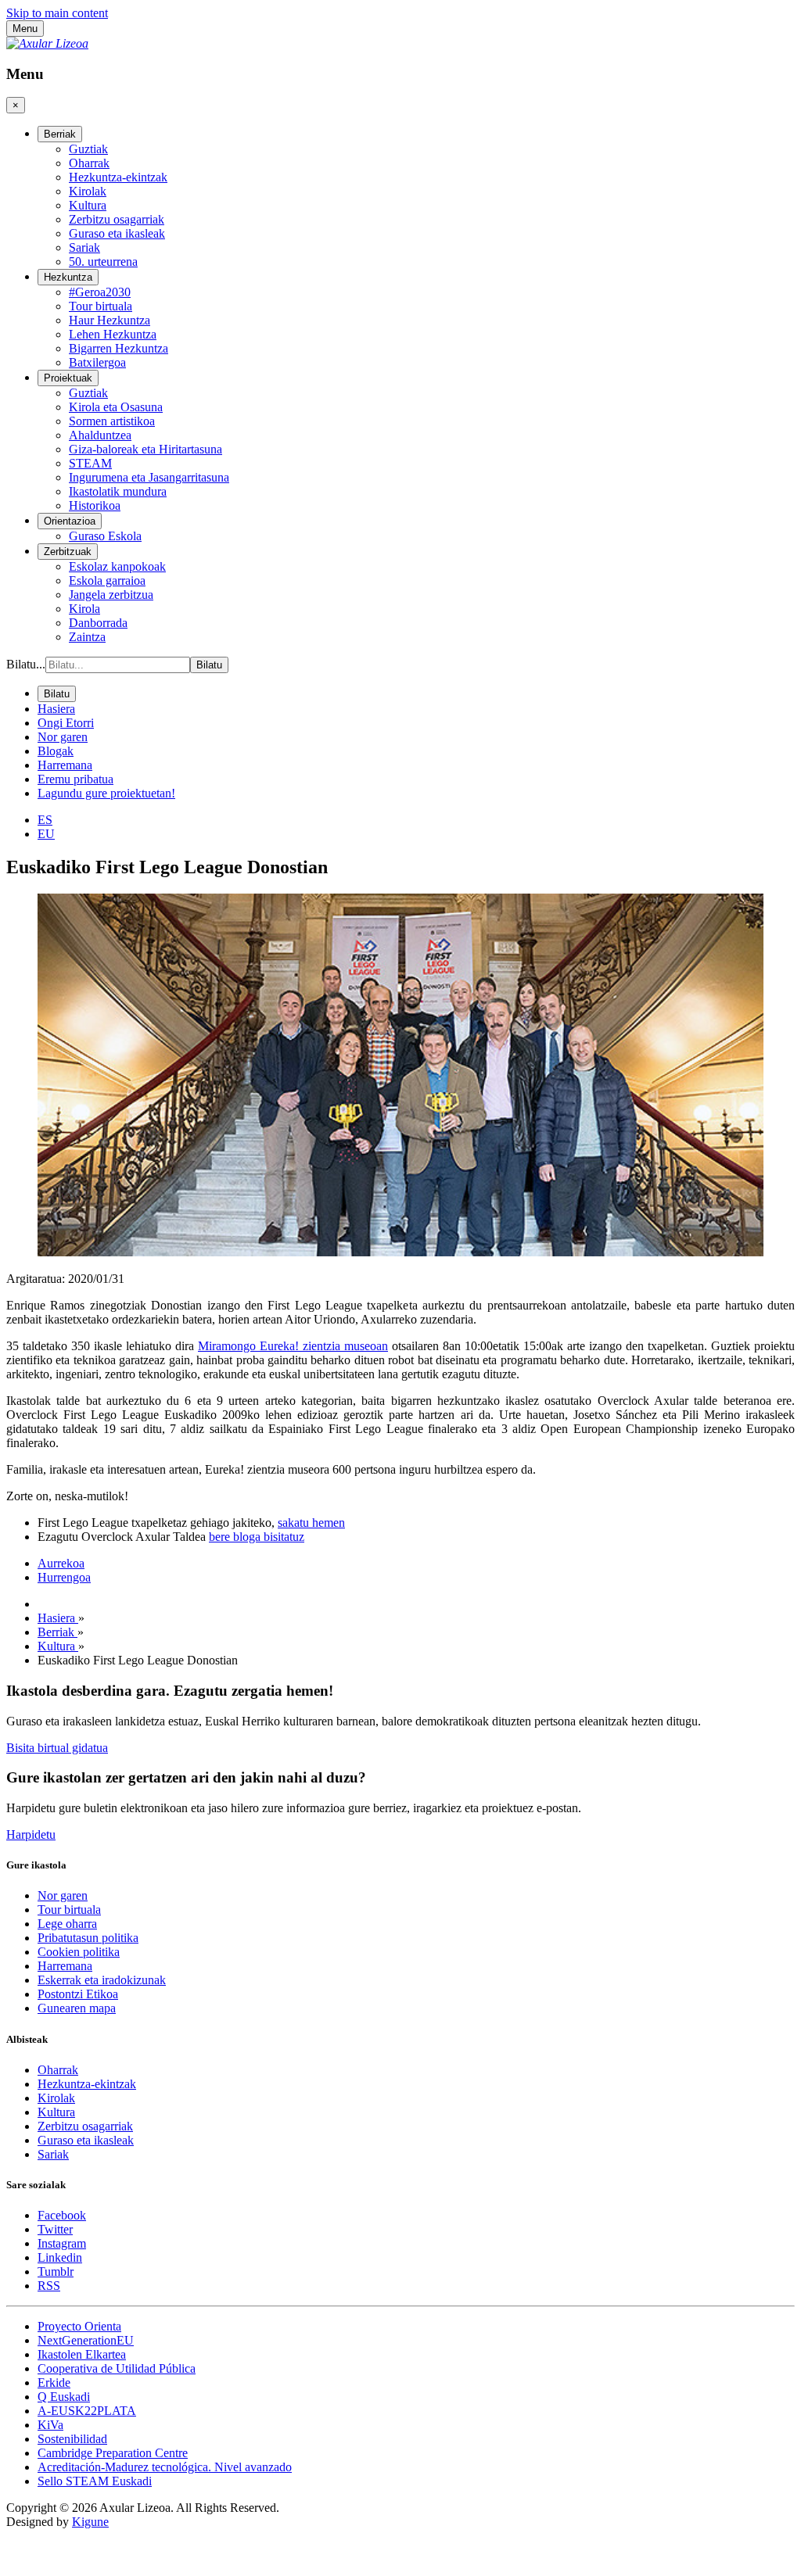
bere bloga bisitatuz (257, 1537)
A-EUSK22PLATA (87, 2411)
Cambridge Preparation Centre (113, 2453)
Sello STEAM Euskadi (95, 2481)
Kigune (90, 2522)
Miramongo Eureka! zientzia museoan (293, 1346)
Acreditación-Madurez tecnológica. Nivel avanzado (165, 2467)
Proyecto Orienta (79, 2326)
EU (46, 834)
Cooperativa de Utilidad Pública (117, 2368)
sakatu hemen (311, 1523)
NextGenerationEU (86, 2340)
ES (45, 820)
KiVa (50, 2425)
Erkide (54, 2383)
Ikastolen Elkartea (82, 2354)
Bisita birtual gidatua (57, 1748)
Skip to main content (57, 13)
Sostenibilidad (72, 2439)
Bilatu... (26, 664)
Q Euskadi (64, 2397)
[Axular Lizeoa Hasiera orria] (47, 43)
